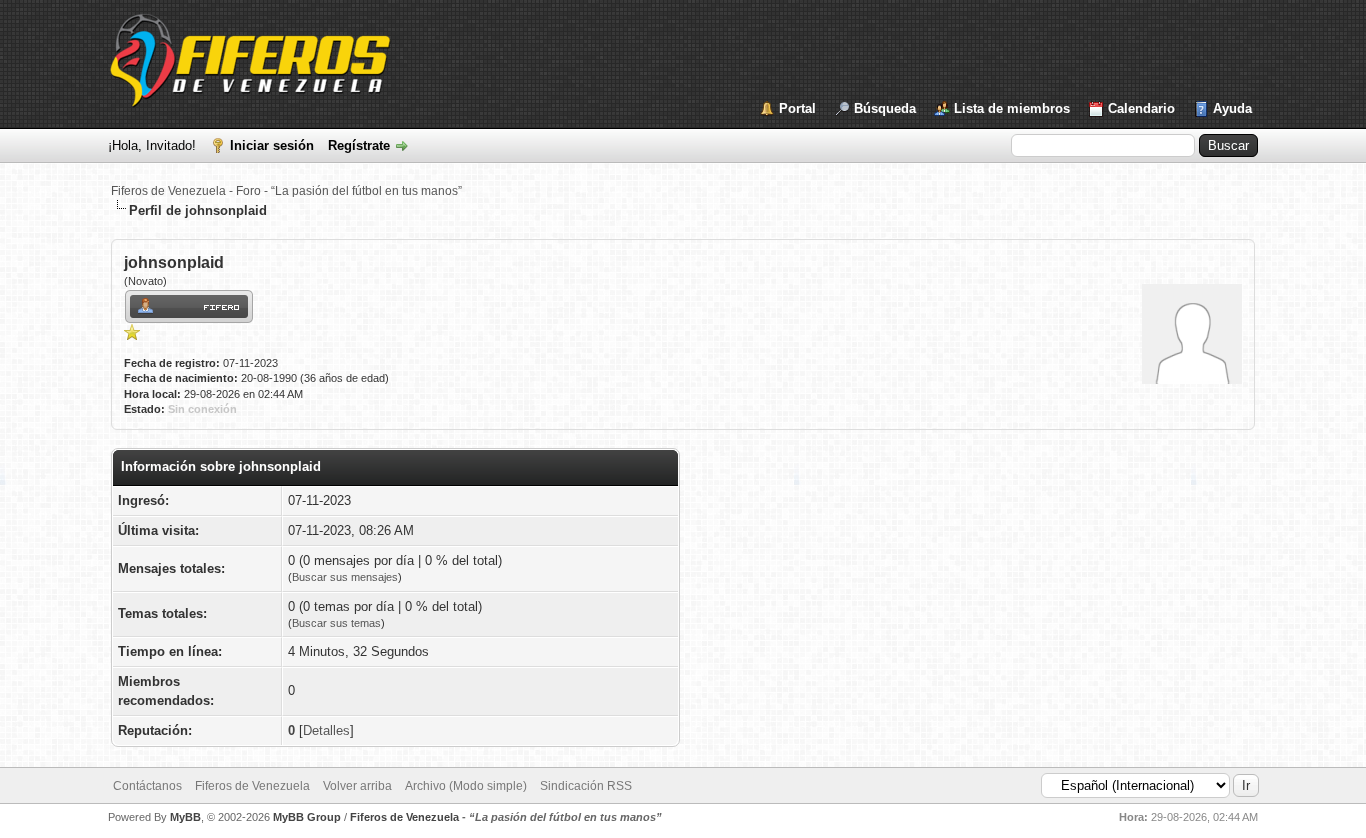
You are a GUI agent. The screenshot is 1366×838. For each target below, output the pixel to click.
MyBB (185, 817)
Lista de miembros (1012, 108)
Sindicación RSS (586, 786)
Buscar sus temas (336, 623)
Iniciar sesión (272, 145)
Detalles (326, 730)
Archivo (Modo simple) (466, 786)
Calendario (1141, 108)
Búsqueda (885, 108)
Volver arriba (357, 786)
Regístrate (359, 145)
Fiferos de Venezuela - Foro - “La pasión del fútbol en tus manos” (286, 191)
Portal (797, 108)
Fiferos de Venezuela (252, 786)
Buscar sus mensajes (345, 577)
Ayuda (1232, 108)
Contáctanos (147, 786)
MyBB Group (307, 817)
